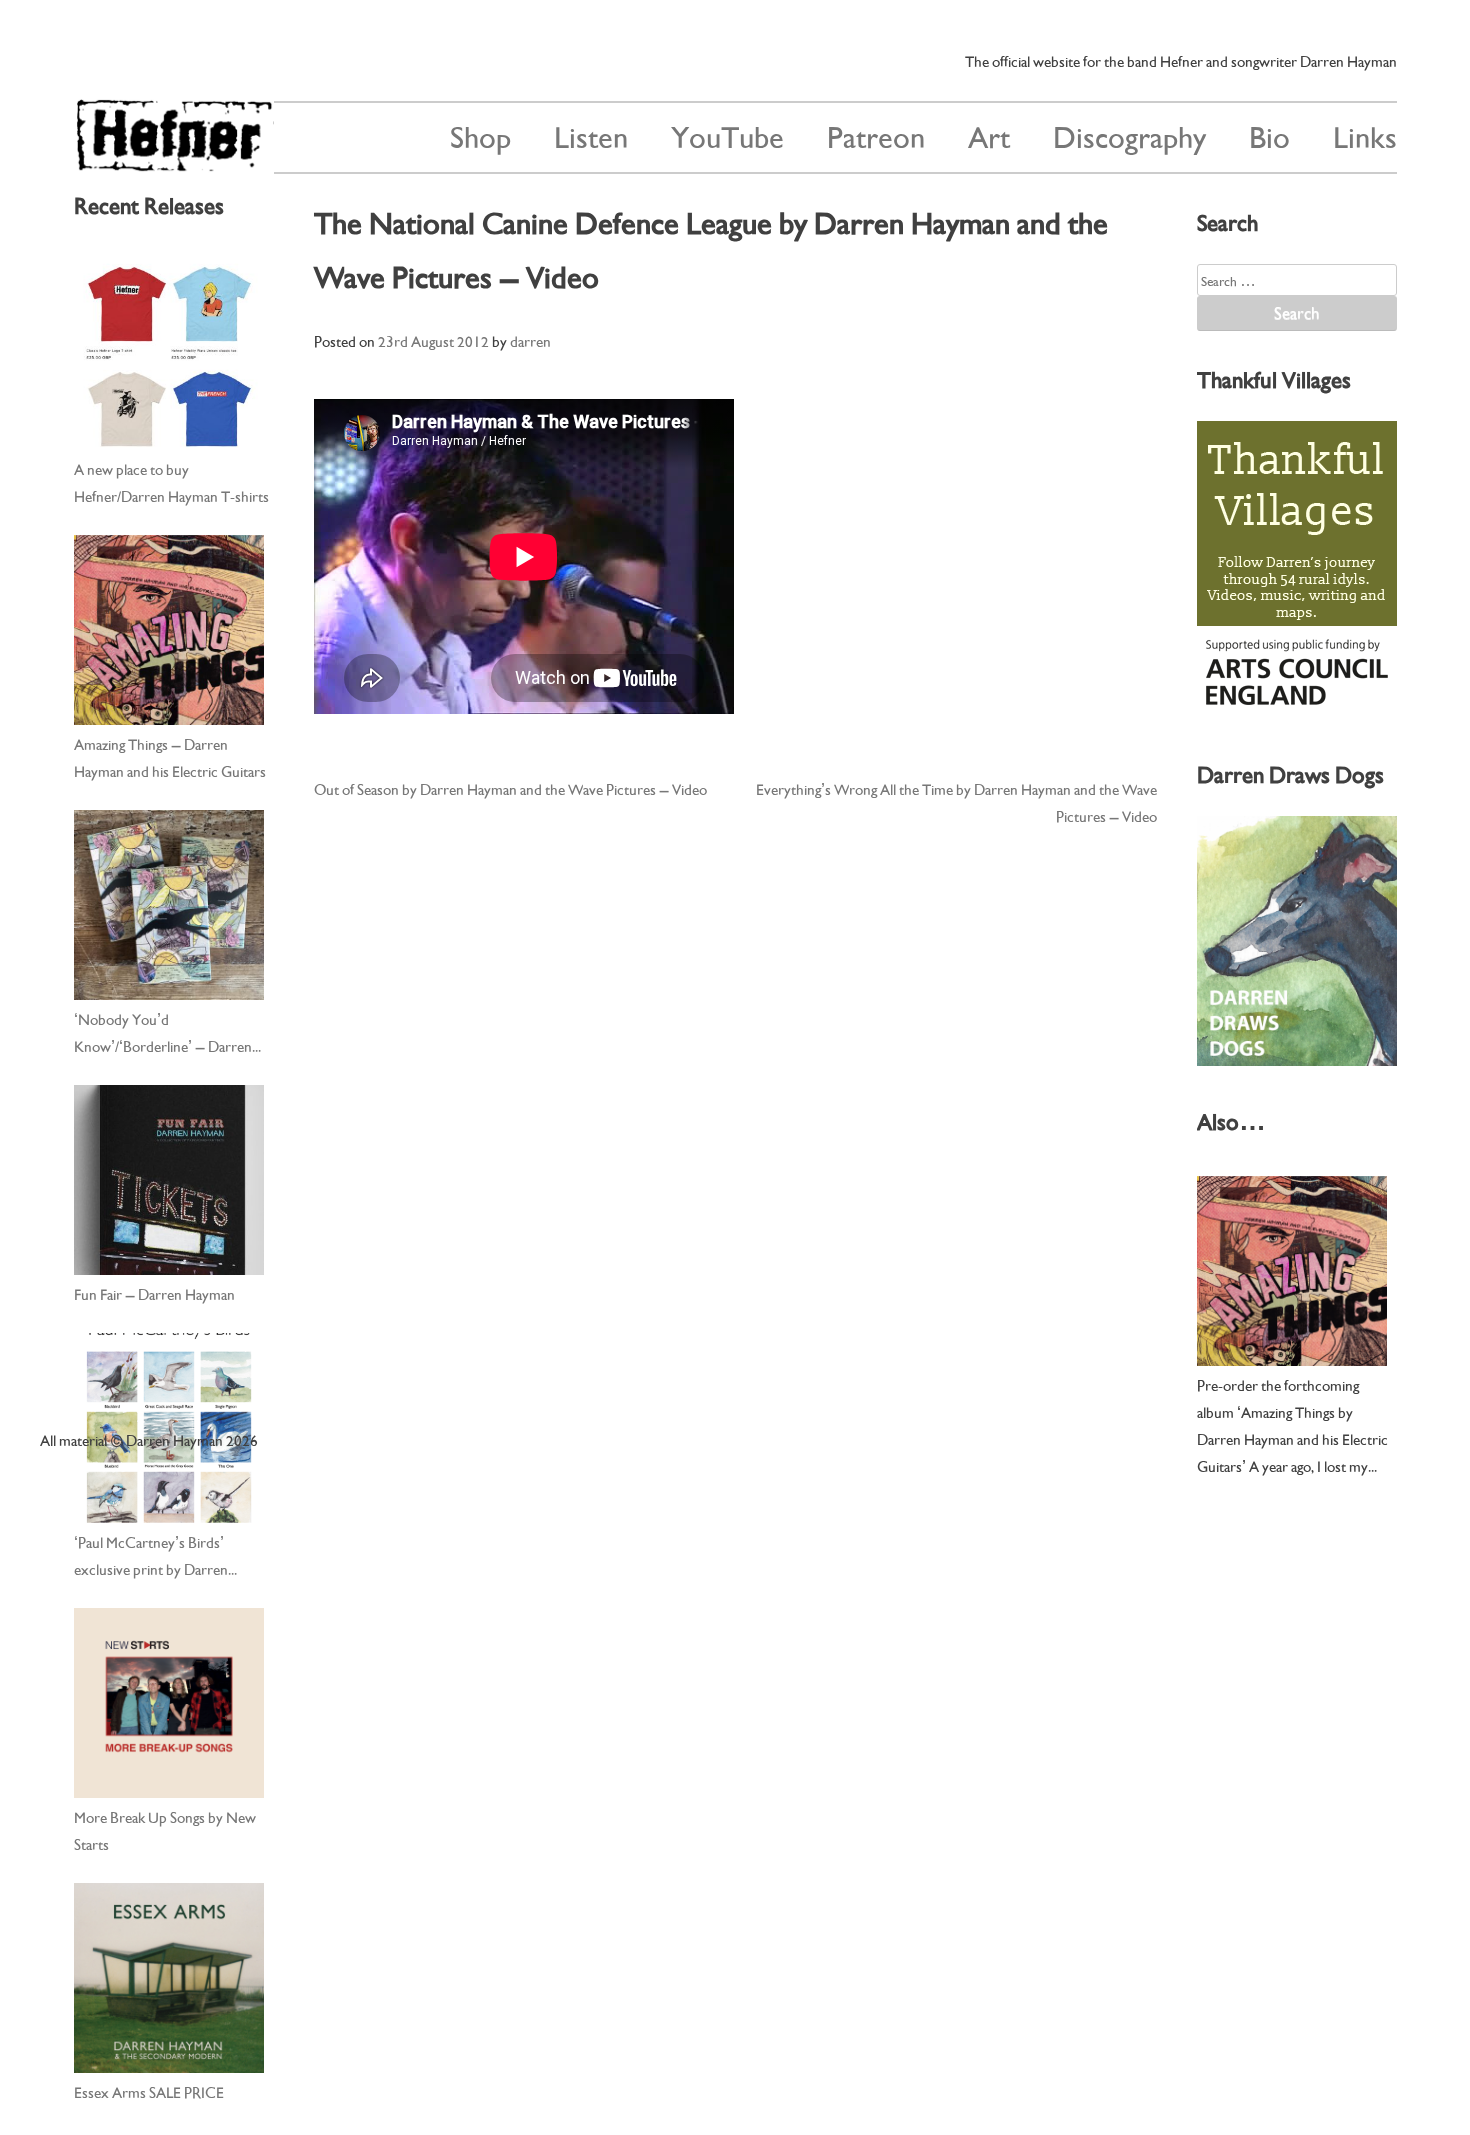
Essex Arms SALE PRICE (149, 2091)
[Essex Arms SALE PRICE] (169, 1978)
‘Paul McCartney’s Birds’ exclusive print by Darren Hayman (151, 1556)
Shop (480, 134)
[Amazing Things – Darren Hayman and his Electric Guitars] (169, 630)
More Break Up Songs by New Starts (165, 1829)
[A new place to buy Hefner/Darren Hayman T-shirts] (169, 355)
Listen (591, 134)
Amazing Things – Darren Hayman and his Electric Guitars (170, 756)
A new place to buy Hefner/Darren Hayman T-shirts (171, 481)
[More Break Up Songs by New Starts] (169, 1703)
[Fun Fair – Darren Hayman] (169, 1180)
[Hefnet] (174, 162)
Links (1365, 134)
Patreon (876, 134)
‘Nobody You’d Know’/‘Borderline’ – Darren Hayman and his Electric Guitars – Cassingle (170, 1033)
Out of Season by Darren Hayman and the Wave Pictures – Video (510, 788)
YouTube (727, 134)
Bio (1269, 134)
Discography (1129, 134)
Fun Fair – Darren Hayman (154, 1293)
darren (530, 340)
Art (989, 134)
